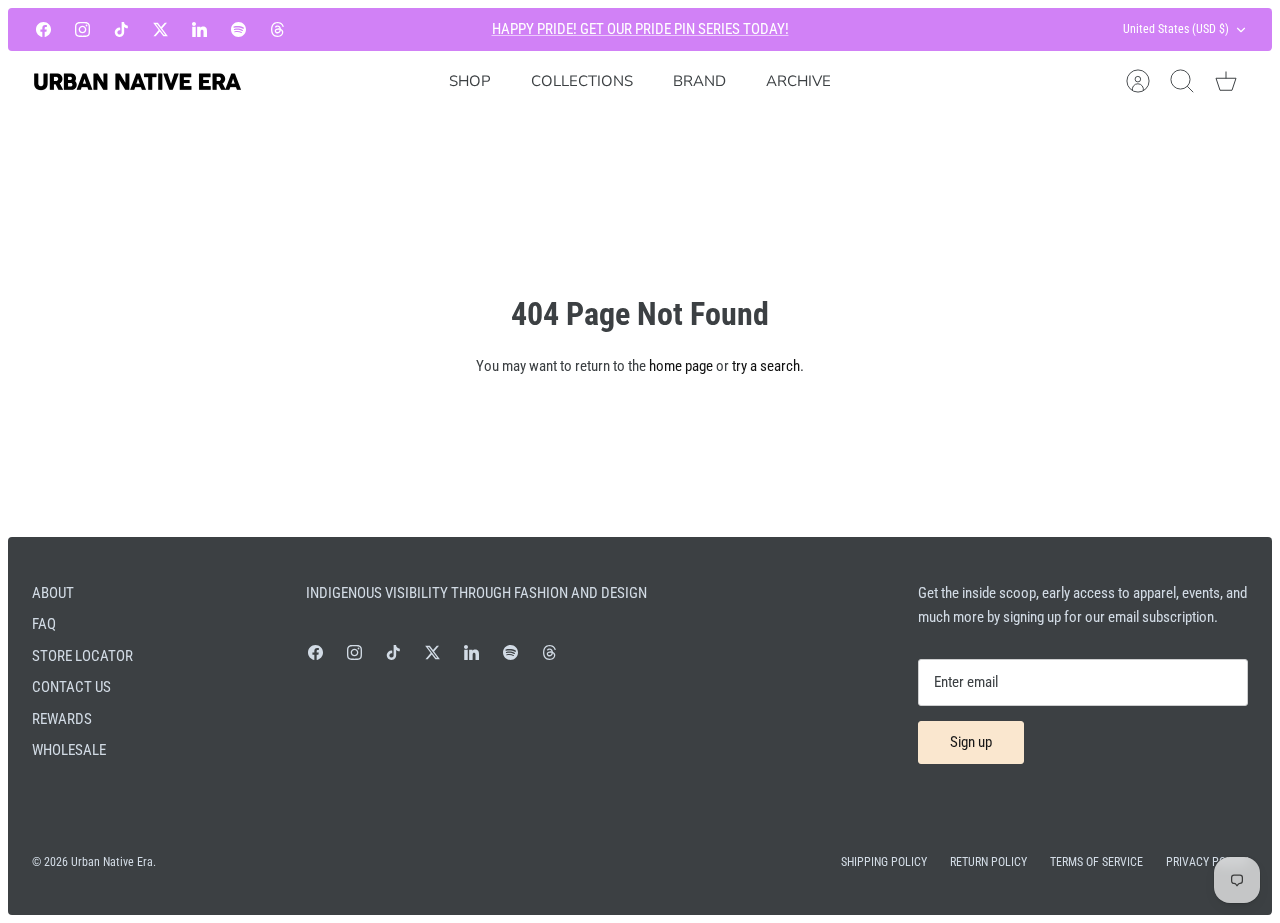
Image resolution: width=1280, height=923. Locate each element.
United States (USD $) (1176, 29)
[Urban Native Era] (137, 81)
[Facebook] (43, 29)
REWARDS (62, 719)
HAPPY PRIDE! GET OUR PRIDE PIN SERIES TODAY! (640, 29)
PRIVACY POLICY (1207, 862)
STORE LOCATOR (82, 656)
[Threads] (277, 29)
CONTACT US (71, 687)
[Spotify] (238, 29)
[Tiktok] (121, 29)
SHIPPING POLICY (884, 862)
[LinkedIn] (199, 29)
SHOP (470, 81)
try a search (766, 366)
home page (681, 366)
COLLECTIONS (582, 81)
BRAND (699, 81)
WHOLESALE (69, 750)
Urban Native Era (112, 862)
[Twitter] (160, 29)
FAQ (44, 624)
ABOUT (53, 593)
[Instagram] (82, 29)
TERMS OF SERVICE (1096, 862)
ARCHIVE (798, 81)
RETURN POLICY (988, 862)
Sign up (971, 742)
